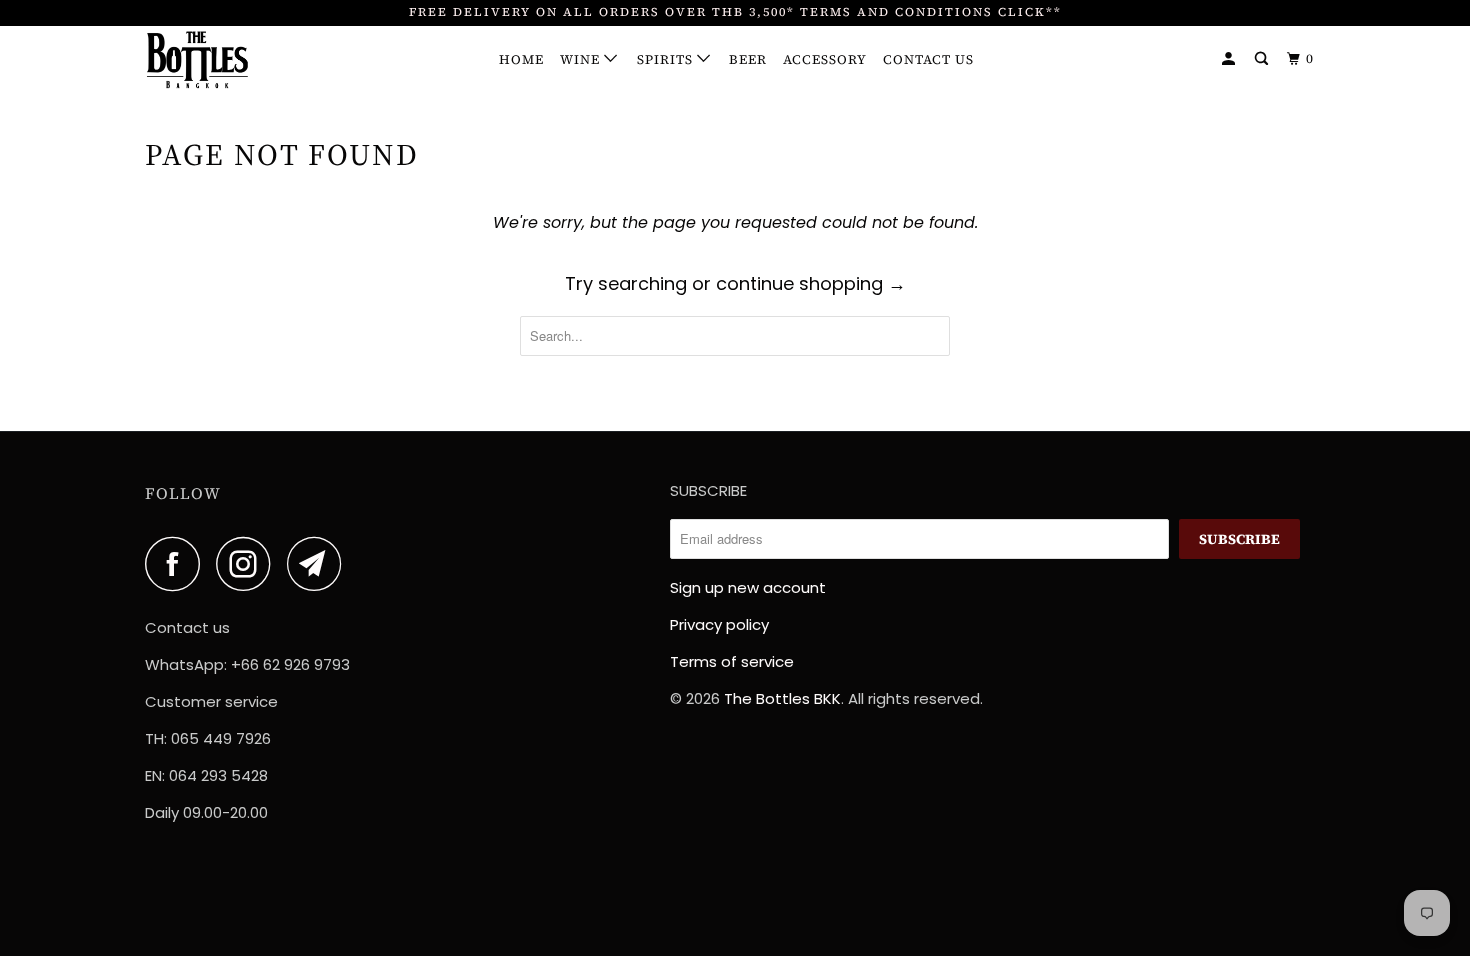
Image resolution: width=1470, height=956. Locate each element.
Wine (582, 59)
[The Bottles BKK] (247, 60)
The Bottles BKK (782, 698)
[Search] (1263, 59)
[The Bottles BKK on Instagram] (249, 563)
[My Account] (1230, 59)
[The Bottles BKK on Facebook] (178, 563)
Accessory (825, 59)
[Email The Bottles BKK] (320, 563)
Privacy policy (719, 624)
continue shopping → (811, 283)
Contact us (928, 59)
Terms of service (732, 661)
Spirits (667, 59)
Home (521, 59)
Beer (748, 59)
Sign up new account (748, 587)
